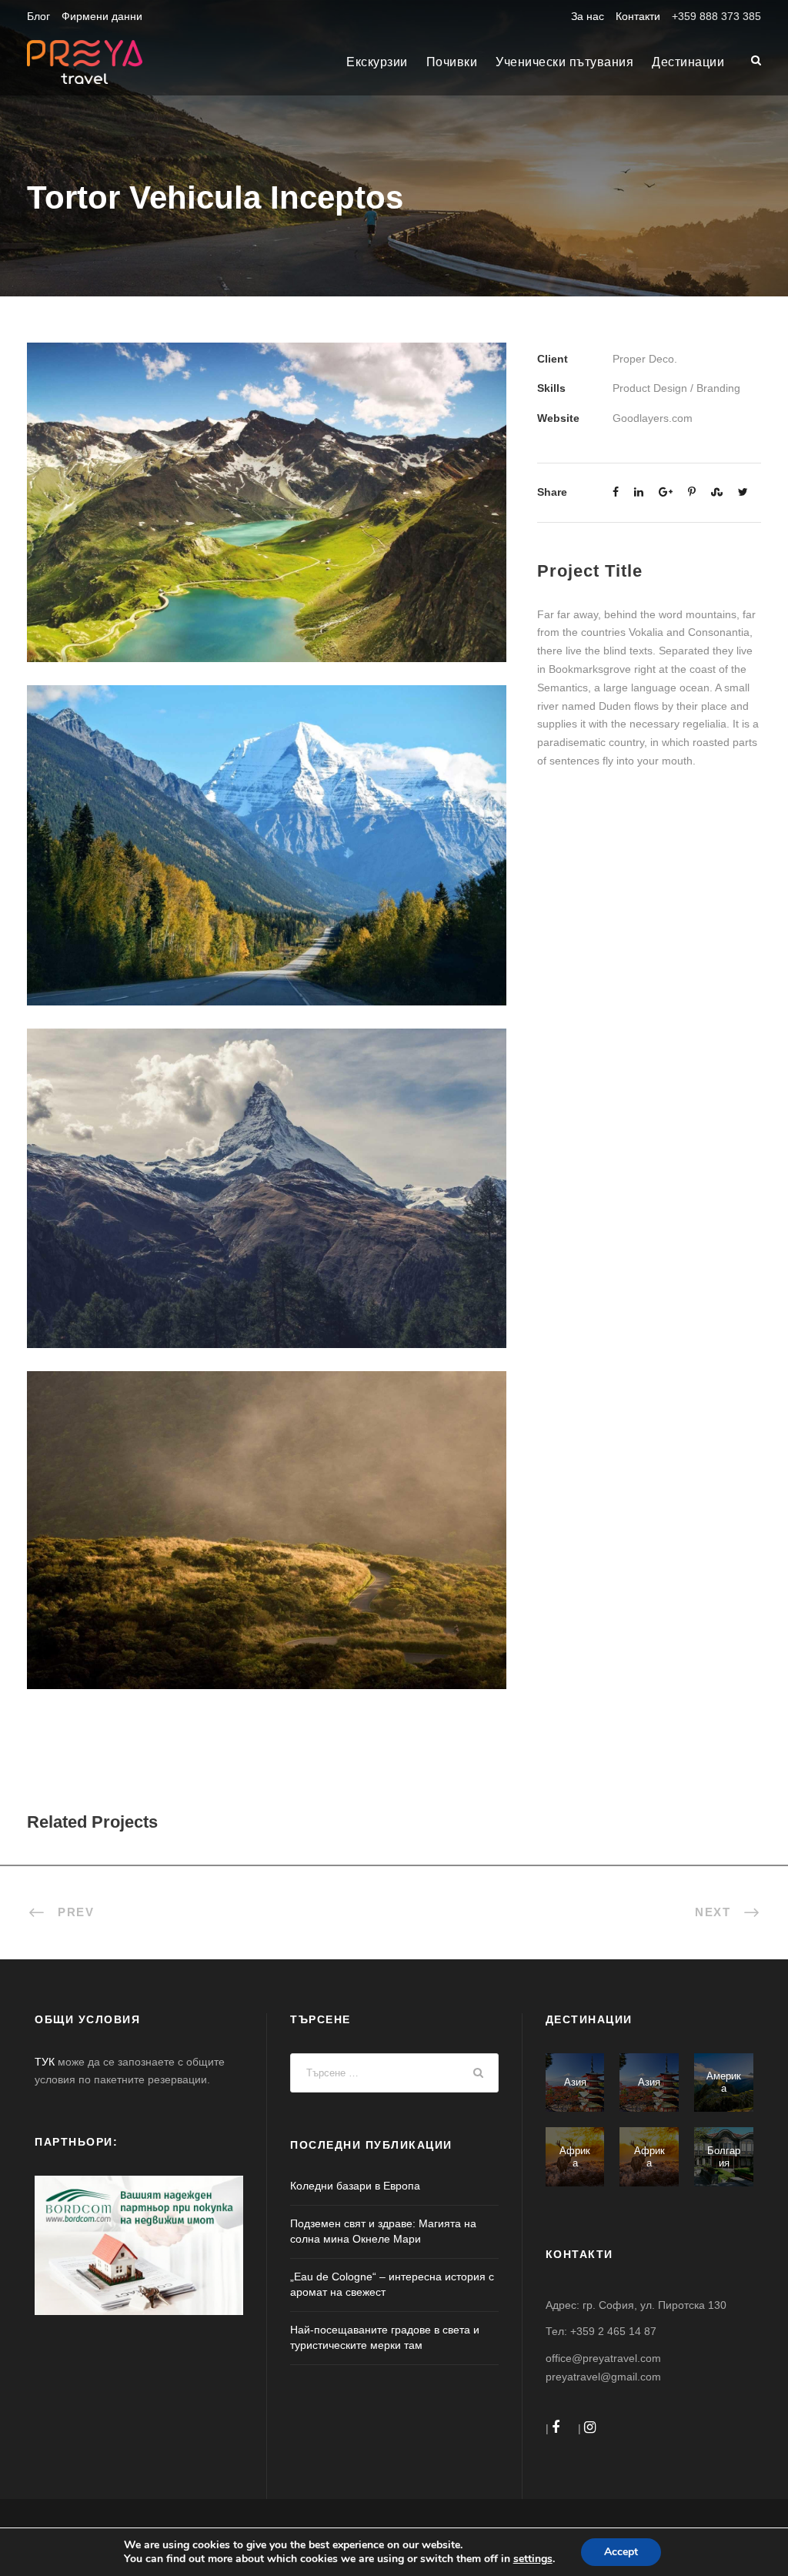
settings (533, 2559)
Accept (621, 2552)
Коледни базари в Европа (355, 2186)
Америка (724, 2082)
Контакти (638, 16)
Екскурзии (377, 62)
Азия (575, 2082)
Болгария (724, 2157)
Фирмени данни (102, 16)
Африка (575, 2157)
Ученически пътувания (564, 62)
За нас (588, 16)
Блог (38, 16)
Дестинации (688, 62)
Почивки (452, 62)
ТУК (45, 2062)
